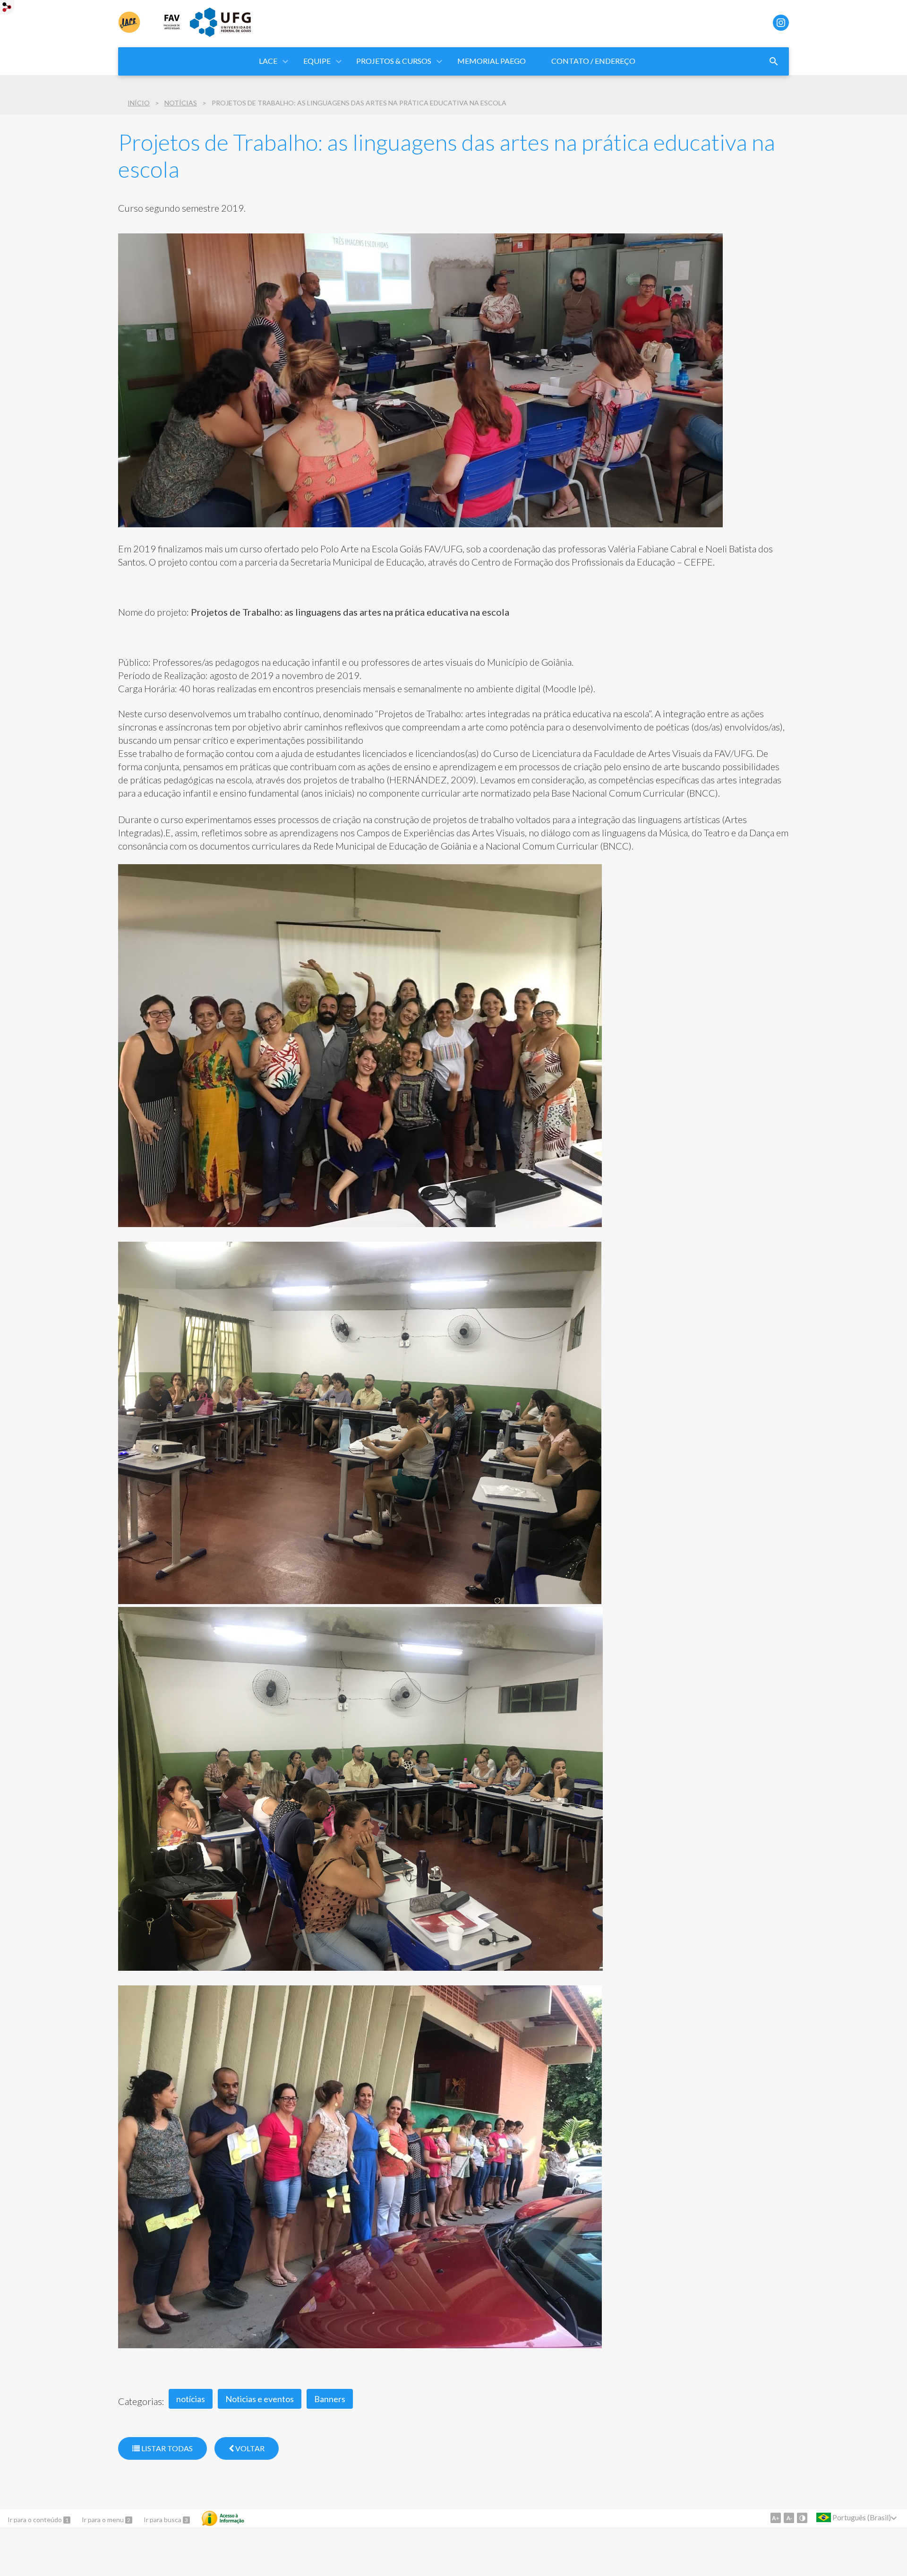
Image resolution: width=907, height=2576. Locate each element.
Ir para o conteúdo (35, 2520)
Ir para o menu (103, 2520)
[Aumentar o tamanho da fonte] (776, 2518)
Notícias (181, 103)
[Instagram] (781, 23)
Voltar (249, 2448)
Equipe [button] (317, 61)
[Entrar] (7, 8)
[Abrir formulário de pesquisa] (774, 61)
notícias (191, 2399)
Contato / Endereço (593, 61)
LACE (268, 61)
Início (139, 103)
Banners (330, 2399)
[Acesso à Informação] (223, 2518)
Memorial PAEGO (492, 61)
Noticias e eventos (260, 2399)
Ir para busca (163, 2520)
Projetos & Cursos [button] (394, 61)
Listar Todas (166, 2448)
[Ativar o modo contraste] (802, 2518)
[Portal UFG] (220, 34)
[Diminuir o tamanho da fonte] (789, 2518)
